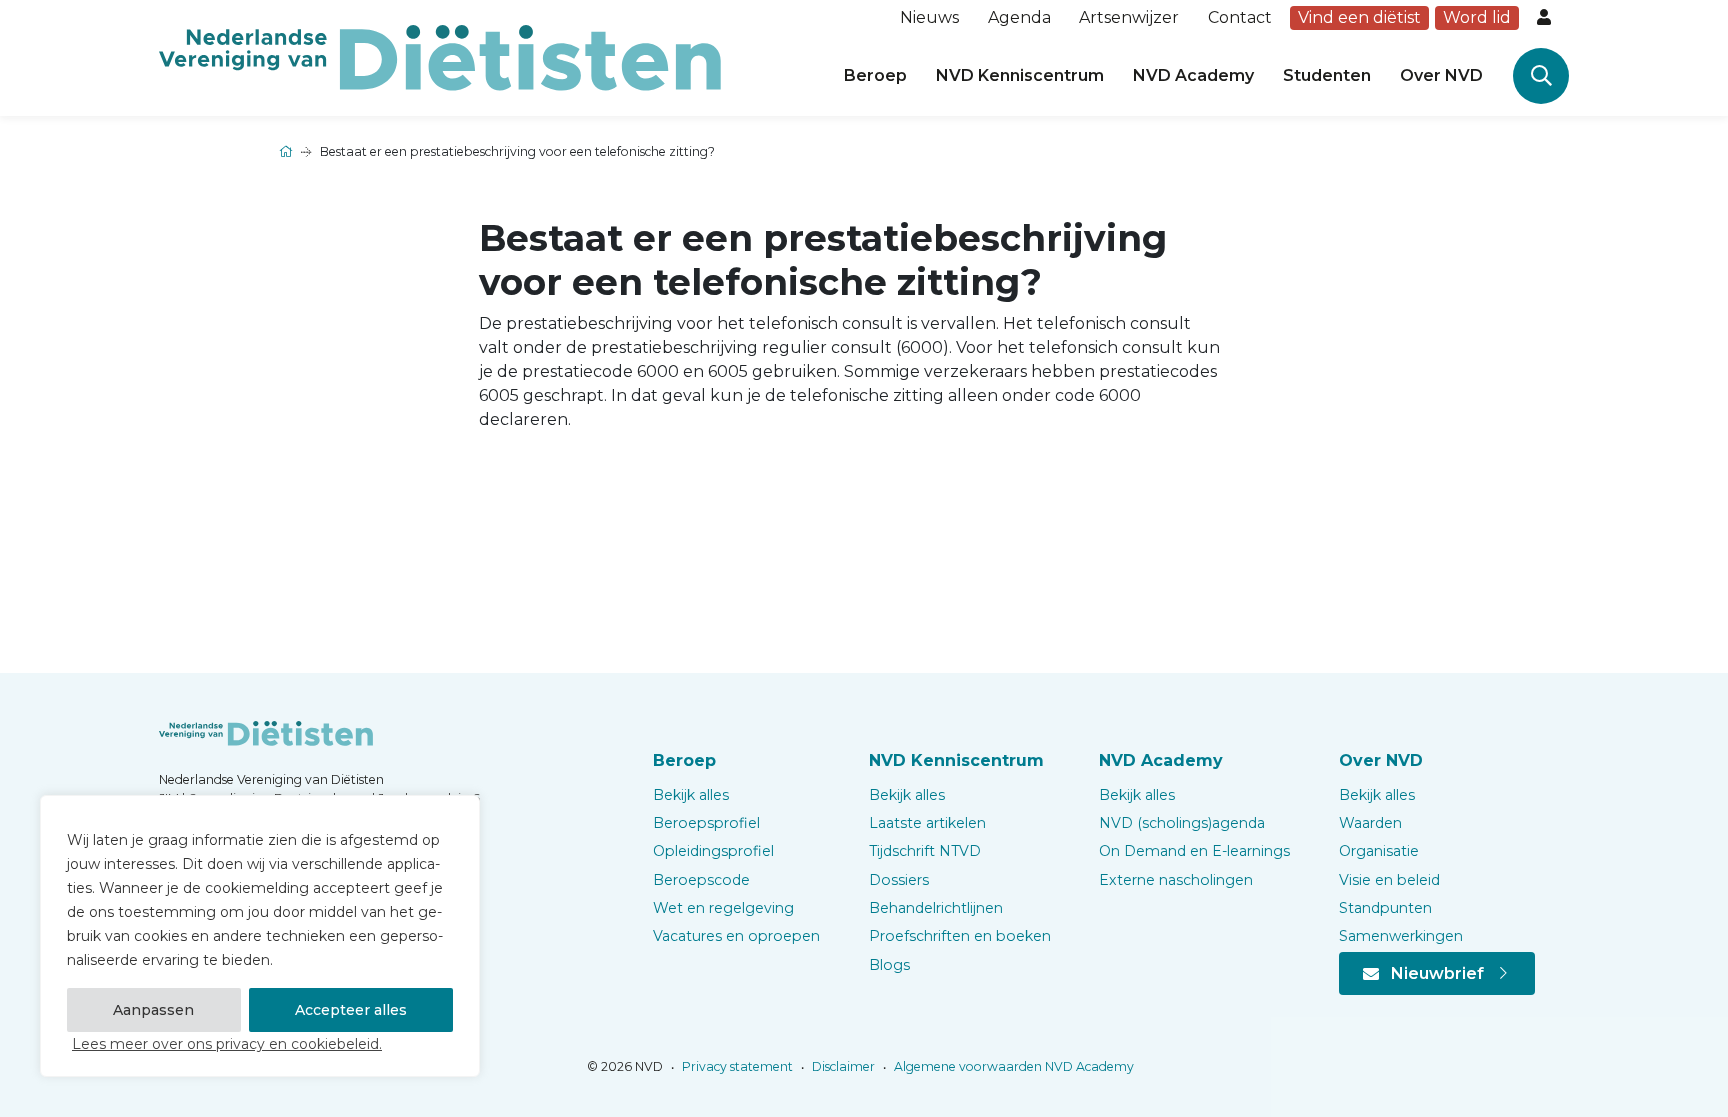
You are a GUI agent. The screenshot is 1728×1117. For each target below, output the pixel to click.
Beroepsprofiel (706, 823)
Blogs (889, 965)
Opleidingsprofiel (713, 851)
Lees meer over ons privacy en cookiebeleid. (227, 1044)
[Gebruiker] (1546, 18)
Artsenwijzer (1129, 17)
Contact (1240, 17)
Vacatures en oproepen (736, 936)
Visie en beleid (1389, 880)
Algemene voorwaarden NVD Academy (1012, 1066)
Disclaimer (842, 1066)
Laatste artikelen (927, 823)
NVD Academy (1193, 75)
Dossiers (899, 880)
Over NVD (1441, 75)
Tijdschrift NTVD (925, 851)
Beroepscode (701, 880)
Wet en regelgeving (723, 908)
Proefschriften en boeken (960, 936)
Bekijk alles (691, 795)
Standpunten (1385, 908)
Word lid (1477, 17)
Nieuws (929, 17)
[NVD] (440, 56)
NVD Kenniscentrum (1020, 75)
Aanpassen (153, 1010)
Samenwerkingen (1401, 936)
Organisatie (1379, 851)
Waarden (1370, 823)
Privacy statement (736, 1066)
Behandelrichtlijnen (936, 908)
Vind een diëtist (1359, 17)
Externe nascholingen (1176, 880)
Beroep (875, 75)
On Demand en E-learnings (1194, 851)
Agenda (1019, 17)
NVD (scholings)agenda (1182, 823)
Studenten (1327, 75)
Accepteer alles (351, 1010)
